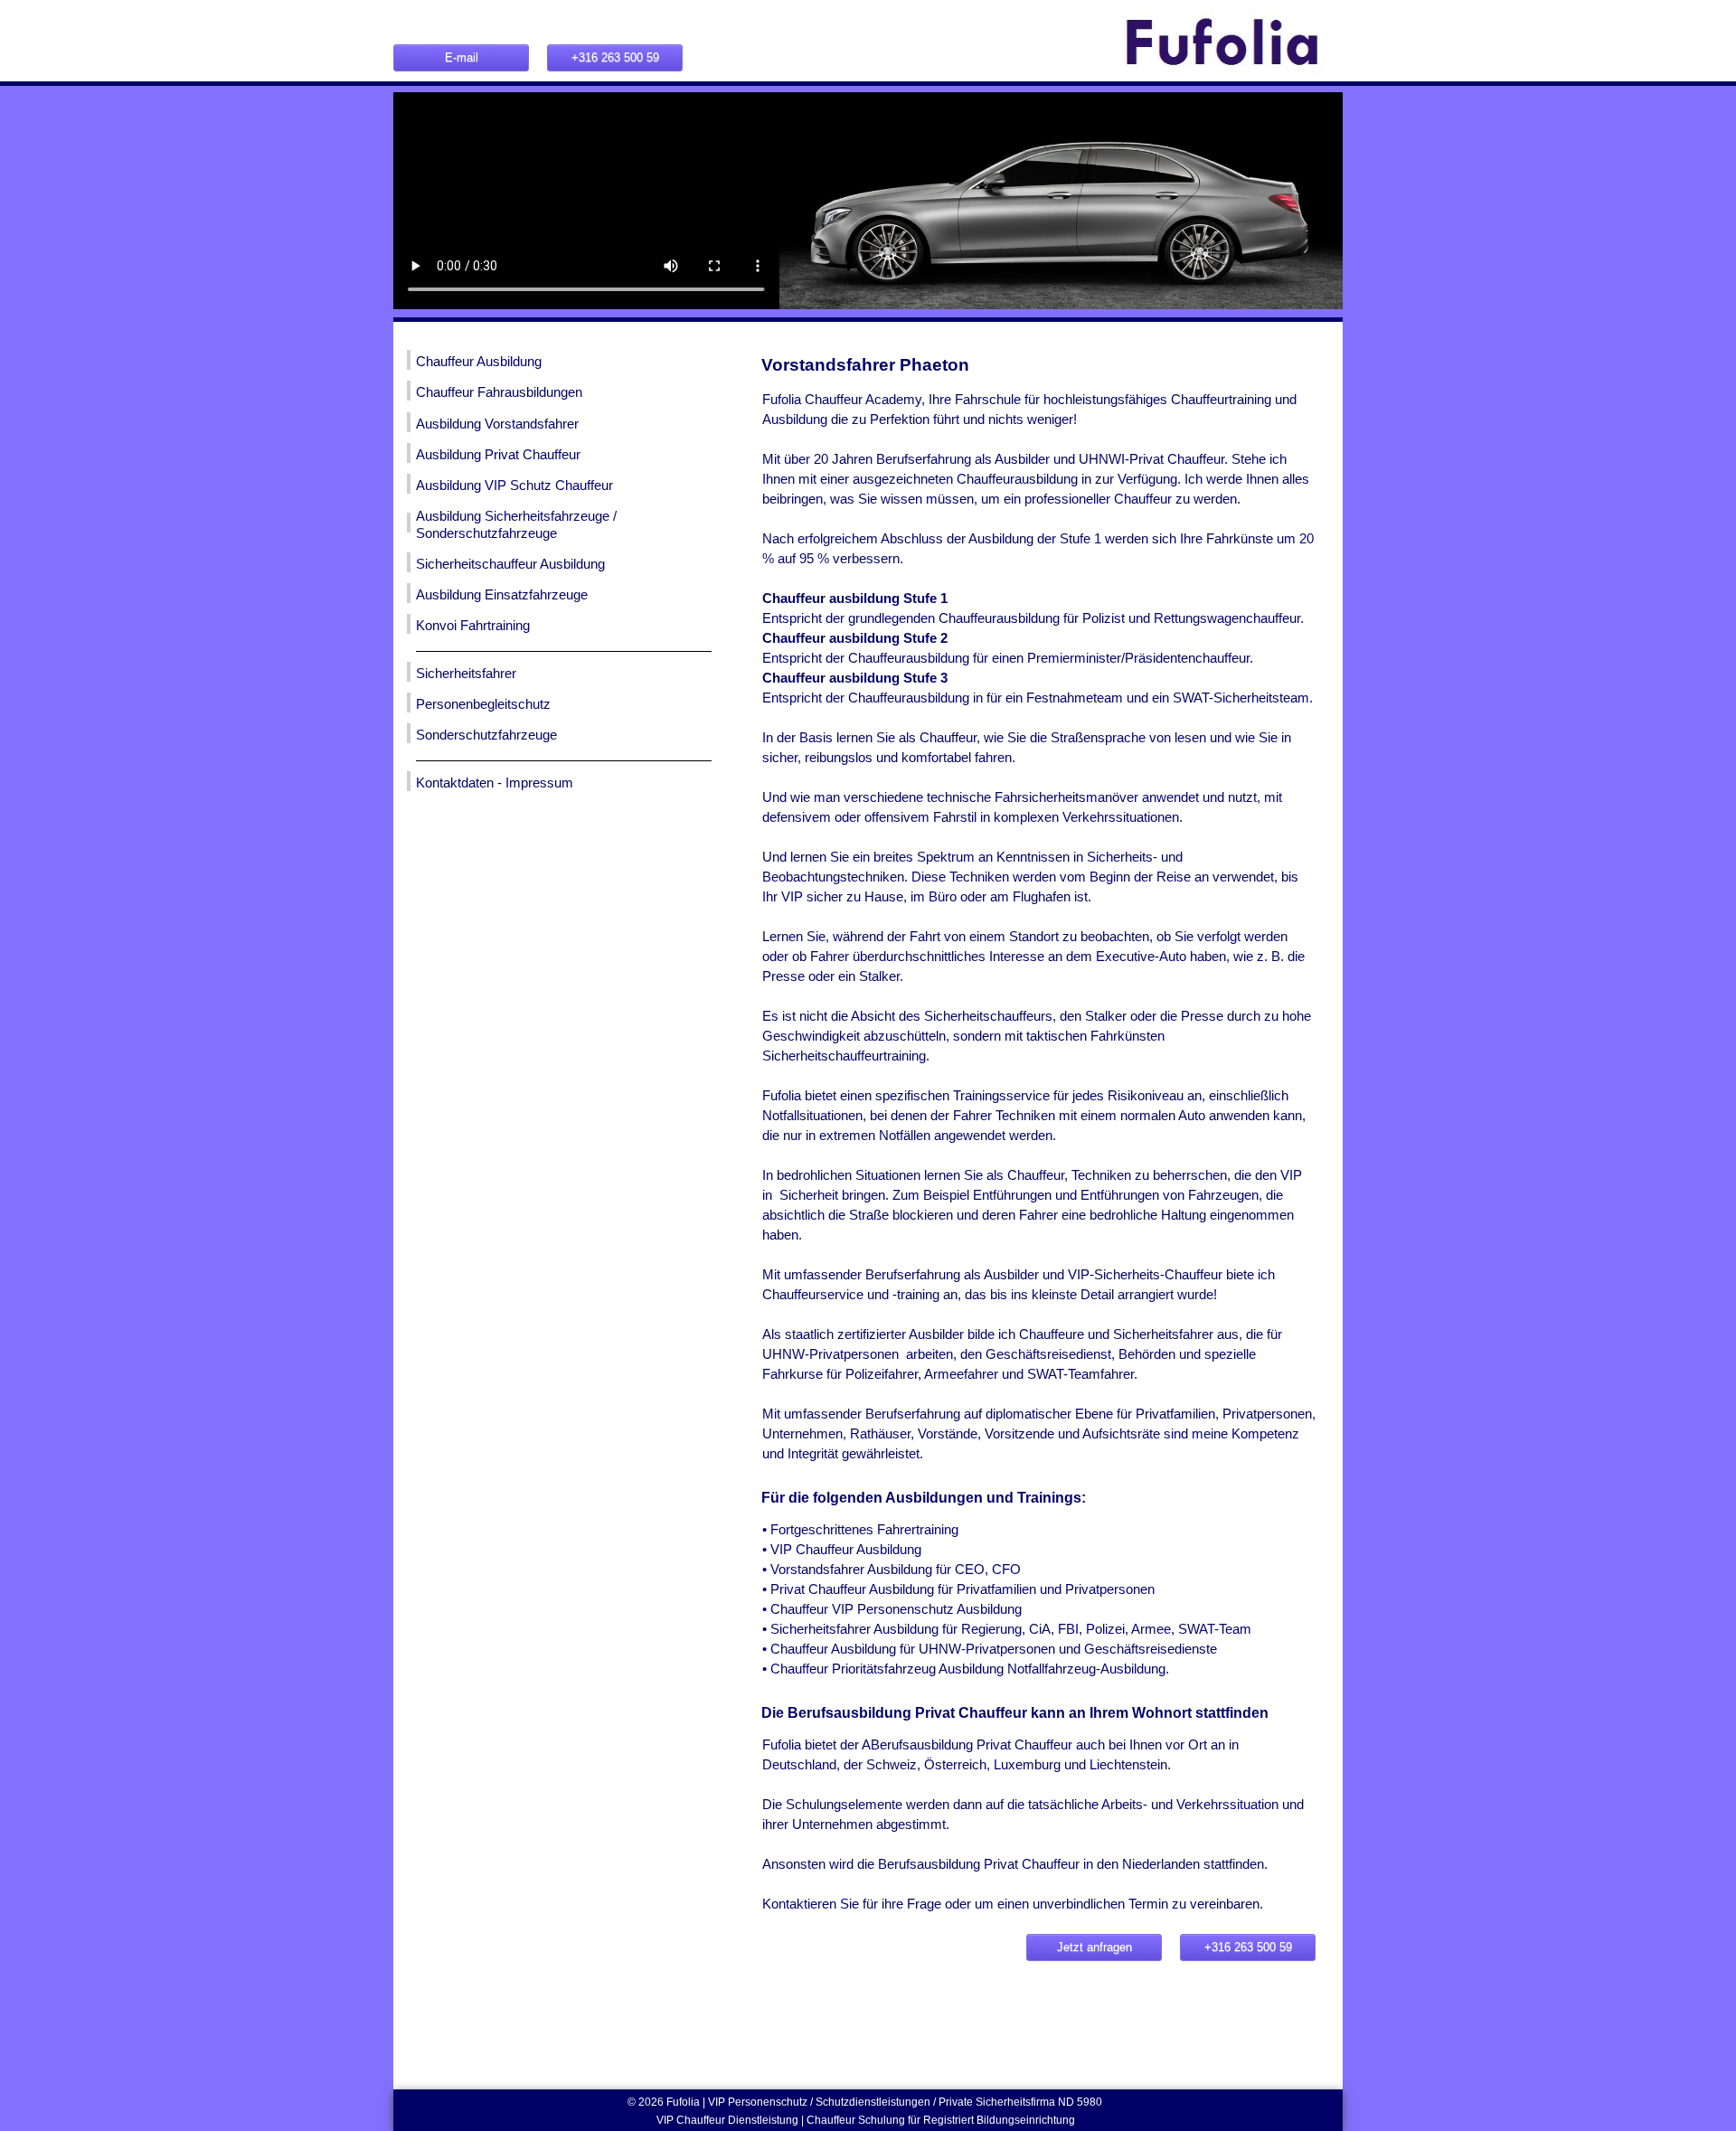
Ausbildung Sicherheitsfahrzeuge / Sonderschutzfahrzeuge (516, 525)
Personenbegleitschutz (483, 704)
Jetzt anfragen (1094, 1947)
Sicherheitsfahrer (466, 674)
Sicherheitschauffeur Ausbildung (510, 564)
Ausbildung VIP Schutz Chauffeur (514, 486)
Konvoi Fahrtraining (473, 626)
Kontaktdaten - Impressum (495, 783)
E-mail (462, 57)
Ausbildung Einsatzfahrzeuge (502, 595)
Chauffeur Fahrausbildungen (499, 392)
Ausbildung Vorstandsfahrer (497, 424)
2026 (652, 2102)
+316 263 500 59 (615, 57)
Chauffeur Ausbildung (479, 362)
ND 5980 (1081, 2102)
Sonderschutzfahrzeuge (486, 735)
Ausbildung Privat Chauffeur (498, 455)
